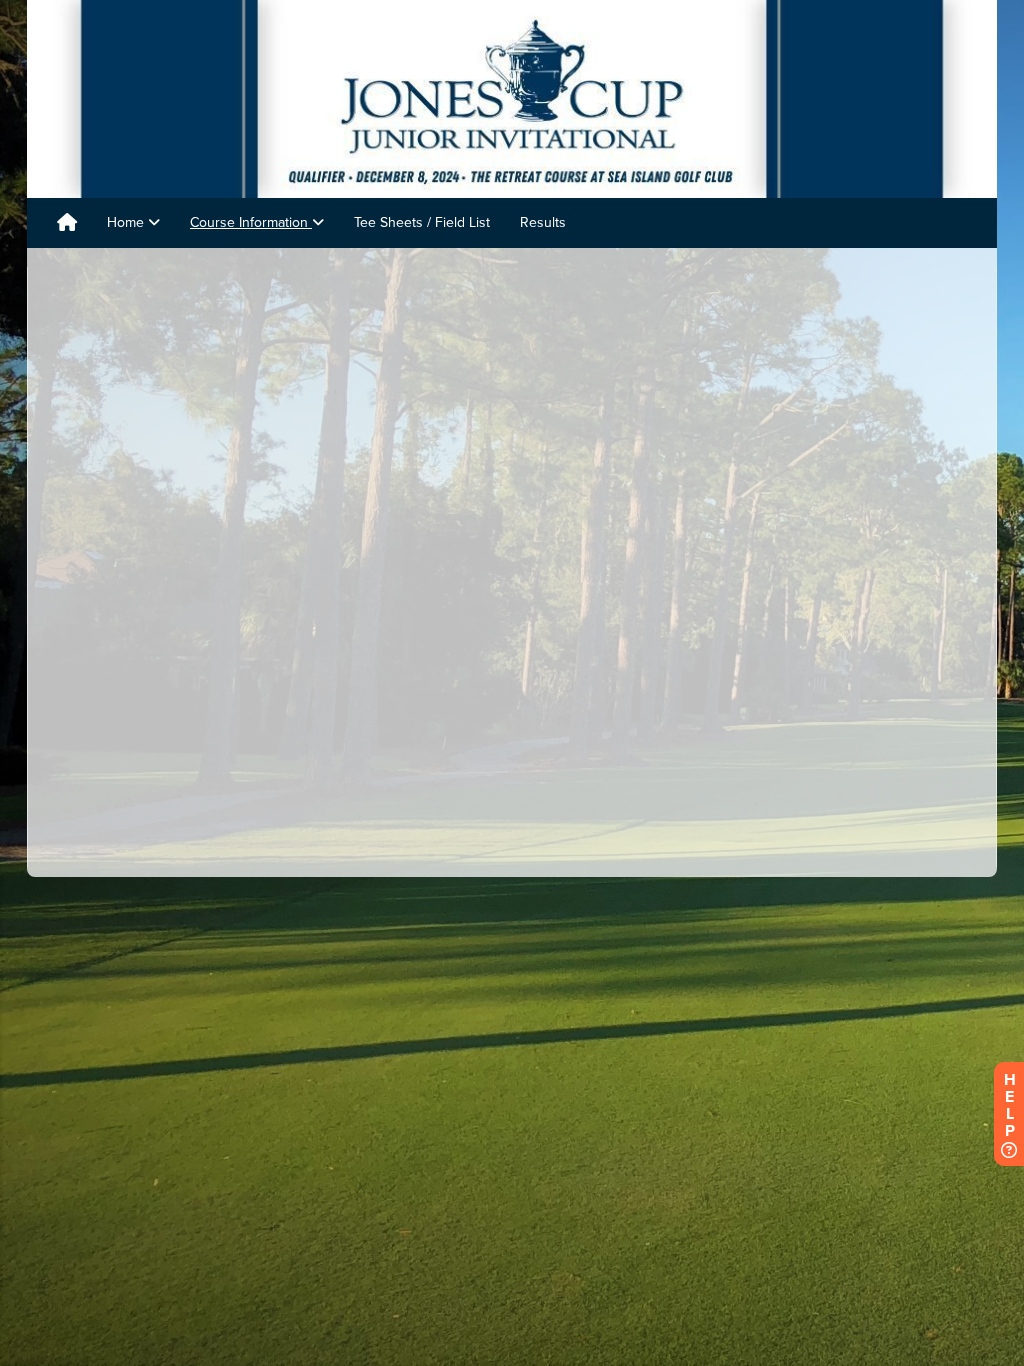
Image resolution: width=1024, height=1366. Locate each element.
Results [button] (543, 222)
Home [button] (127, 222)
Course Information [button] (251, 222)
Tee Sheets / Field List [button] (422, 222)
